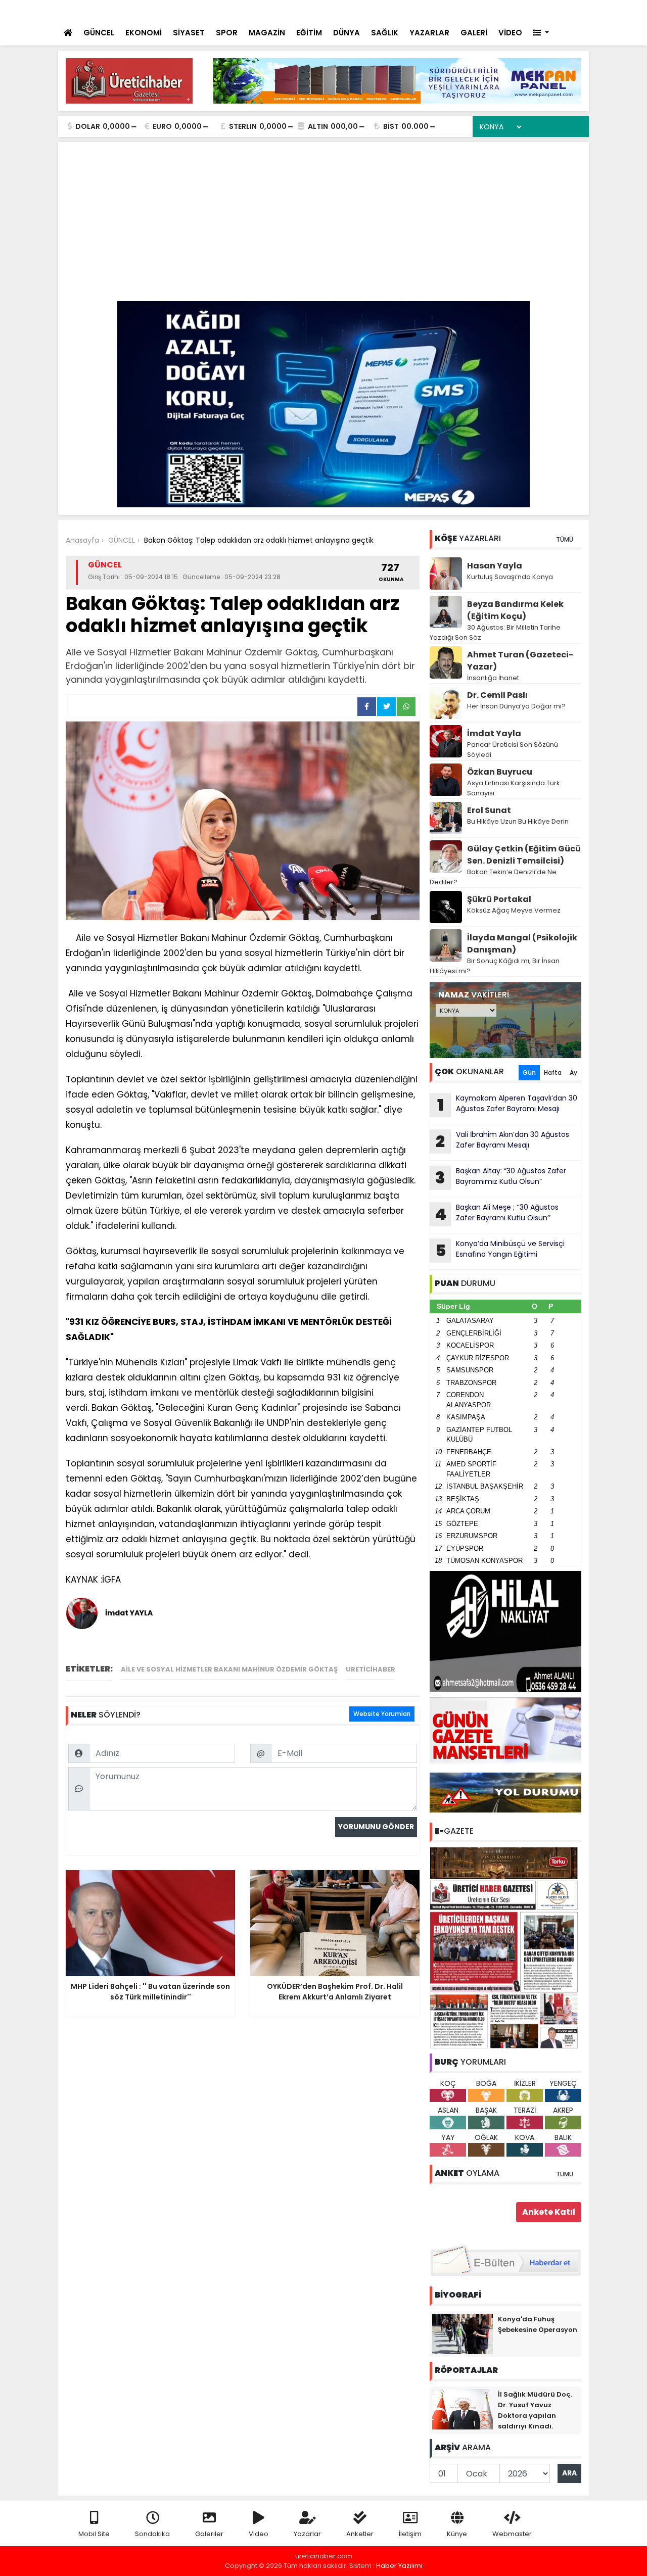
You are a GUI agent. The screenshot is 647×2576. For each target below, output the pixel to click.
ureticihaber (371, 1669)
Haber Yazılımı (399, 2566)
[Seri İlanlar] (512, 10)
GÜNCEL (99, 33)
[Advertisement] (323, 225)
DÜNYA (346, 33)
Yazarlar (307, 2534)
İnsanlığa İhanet (493, 678)
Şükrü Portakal (499, 899)
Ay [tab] (573, 1072)
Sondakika (152, 2534)
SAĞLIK (385, 33)
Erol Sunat (489, 810)
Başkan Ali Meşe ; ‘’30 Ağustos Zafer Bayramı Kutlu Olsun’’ (497, 1214)
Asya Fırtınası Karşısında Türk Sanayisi (514, 788)
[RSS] (572, 10)
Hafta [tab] (553, 1072)
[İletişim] (472, 10)
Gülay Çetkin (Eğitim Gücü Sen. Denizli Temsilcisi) (524, 855)
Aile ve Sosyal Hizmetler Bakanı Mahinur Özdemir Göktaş (229, 1669)
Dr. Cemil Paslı (497, 695)
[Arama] (450, 10)
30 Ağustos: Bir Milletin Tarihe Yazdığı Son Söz (495, 632)
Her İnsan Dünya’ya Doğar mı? (516, 706)
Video (259, 2534)
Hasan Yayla (495, 566)
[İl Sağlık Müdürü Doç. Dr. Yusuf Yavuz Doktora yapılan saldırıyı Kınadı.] (463, 2408)
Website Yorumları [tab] (382, 1714)
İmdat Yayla (494, 733)
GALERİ (474, 33)
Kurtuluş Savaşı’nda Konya (510, 577)
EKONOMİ (144, 33)
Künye (457, 2534)
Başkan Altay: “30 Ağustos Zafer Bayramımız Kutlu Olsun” (501, 1177)
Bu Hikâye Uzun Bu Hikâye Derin (518, 821)
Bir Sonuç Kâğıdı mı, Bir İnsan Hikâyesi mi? (495, 966)
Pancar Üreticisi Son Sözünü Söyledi (513, 750)
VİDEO (510, 33)
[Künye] (552, 10)
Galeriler (209, 2534)
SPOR (227, 33)
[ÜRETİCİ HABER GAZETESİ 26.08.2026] (505, 1947)
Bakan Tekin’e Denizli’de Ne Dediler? (493, 877)
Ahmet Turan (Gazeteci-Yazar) (520, 661)
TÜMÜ (565, 539)
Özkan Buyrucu (500, 772)
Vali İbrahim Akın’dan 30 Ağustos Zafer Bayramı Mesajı (502, 1141)
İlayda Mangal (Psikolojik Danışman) (522, 944)
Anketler (360, 2534)
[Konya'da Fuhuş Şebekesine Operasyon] (463, 2333)
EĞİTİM (309, 33)
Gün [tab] (529, 1072)
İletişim (410, 2534)
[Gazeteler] (530, 10)
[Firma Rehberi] (493, 10)
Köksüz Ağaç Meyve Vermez (514, 910)
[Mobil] (430, 10)
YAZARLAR (429, 33)
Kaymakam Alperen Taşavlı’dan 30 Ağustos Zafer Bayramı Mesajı (507, 1105)
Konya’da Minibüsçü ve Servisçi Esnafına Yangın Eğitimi (500, 1250)
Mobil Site (94, 2534)
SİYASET (189, 33)
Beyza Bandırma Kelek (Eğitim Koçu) (515, 610)
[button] (541, 33)
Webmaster (512, 2534)
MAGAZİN (267, 33)
